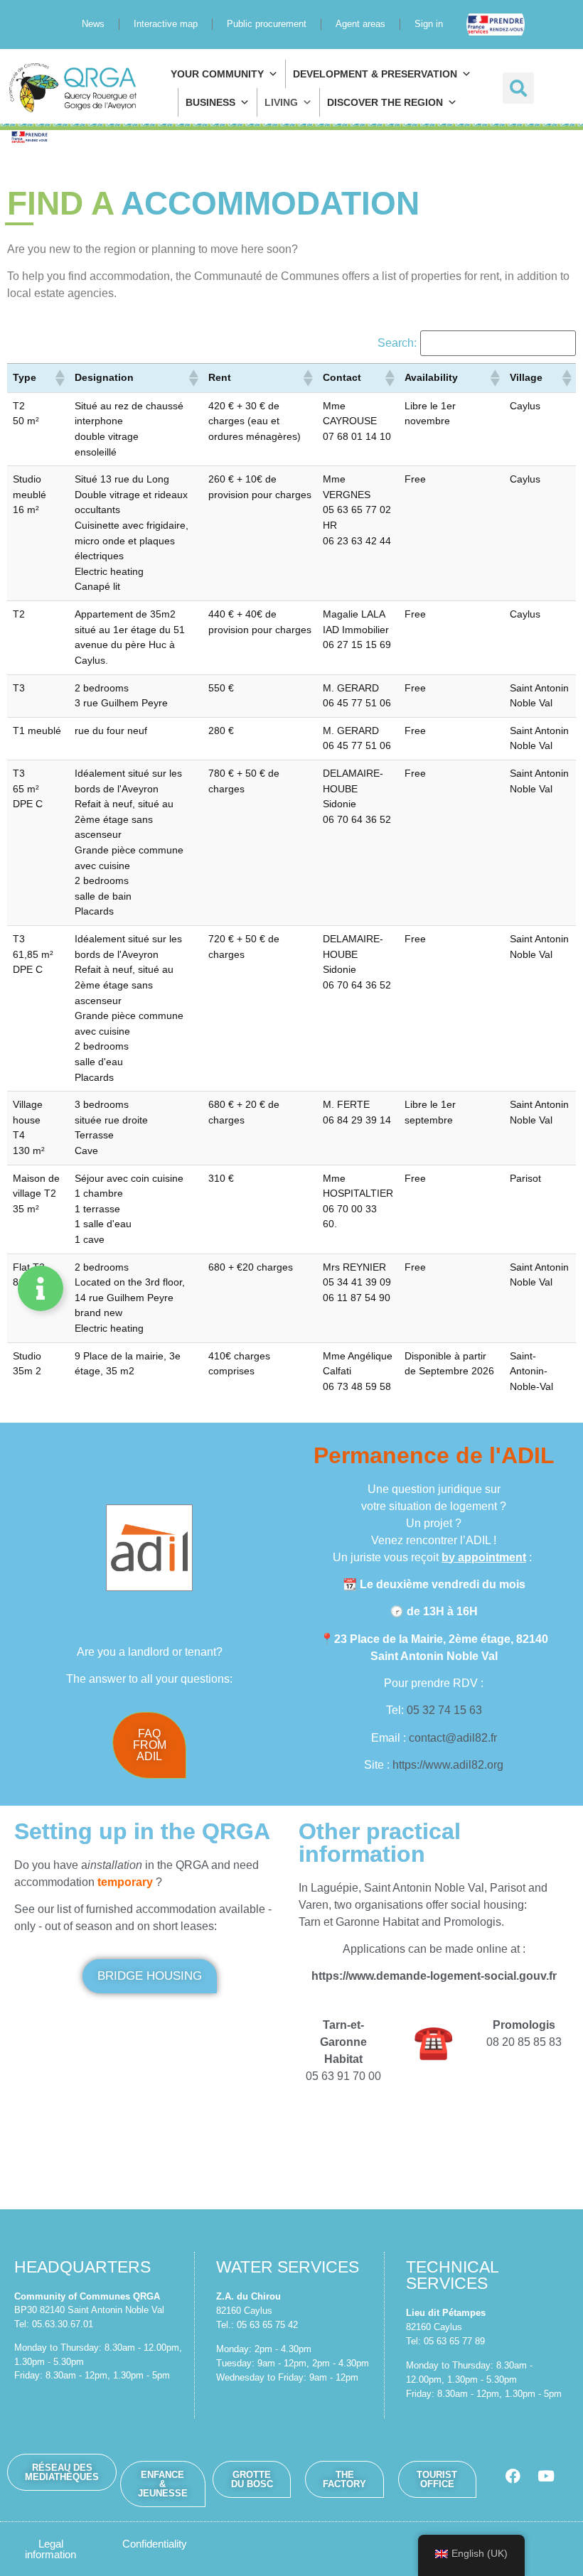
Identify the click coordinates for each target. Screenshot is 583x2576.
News (93, 24)
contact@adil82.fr (453, 1738)
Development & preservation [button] (375, 74)
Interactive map (166, 24)
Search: (397, 343)
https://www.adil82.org (448, 1765)
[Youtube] (546, 2476)
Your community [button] (217, 74)
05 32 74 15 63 (444, 1710)
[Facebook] (513, 2476)
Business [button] (210, 102)
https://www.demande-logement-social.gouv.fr (434, 1976)
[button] (518, 88)
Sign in (429, 24)
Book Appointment (506, 24)
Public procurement (267, 24)
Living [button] (281, 102)
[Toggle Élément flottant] (41, 1288)
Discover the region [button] (385, 102)
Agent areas (360, 24)
